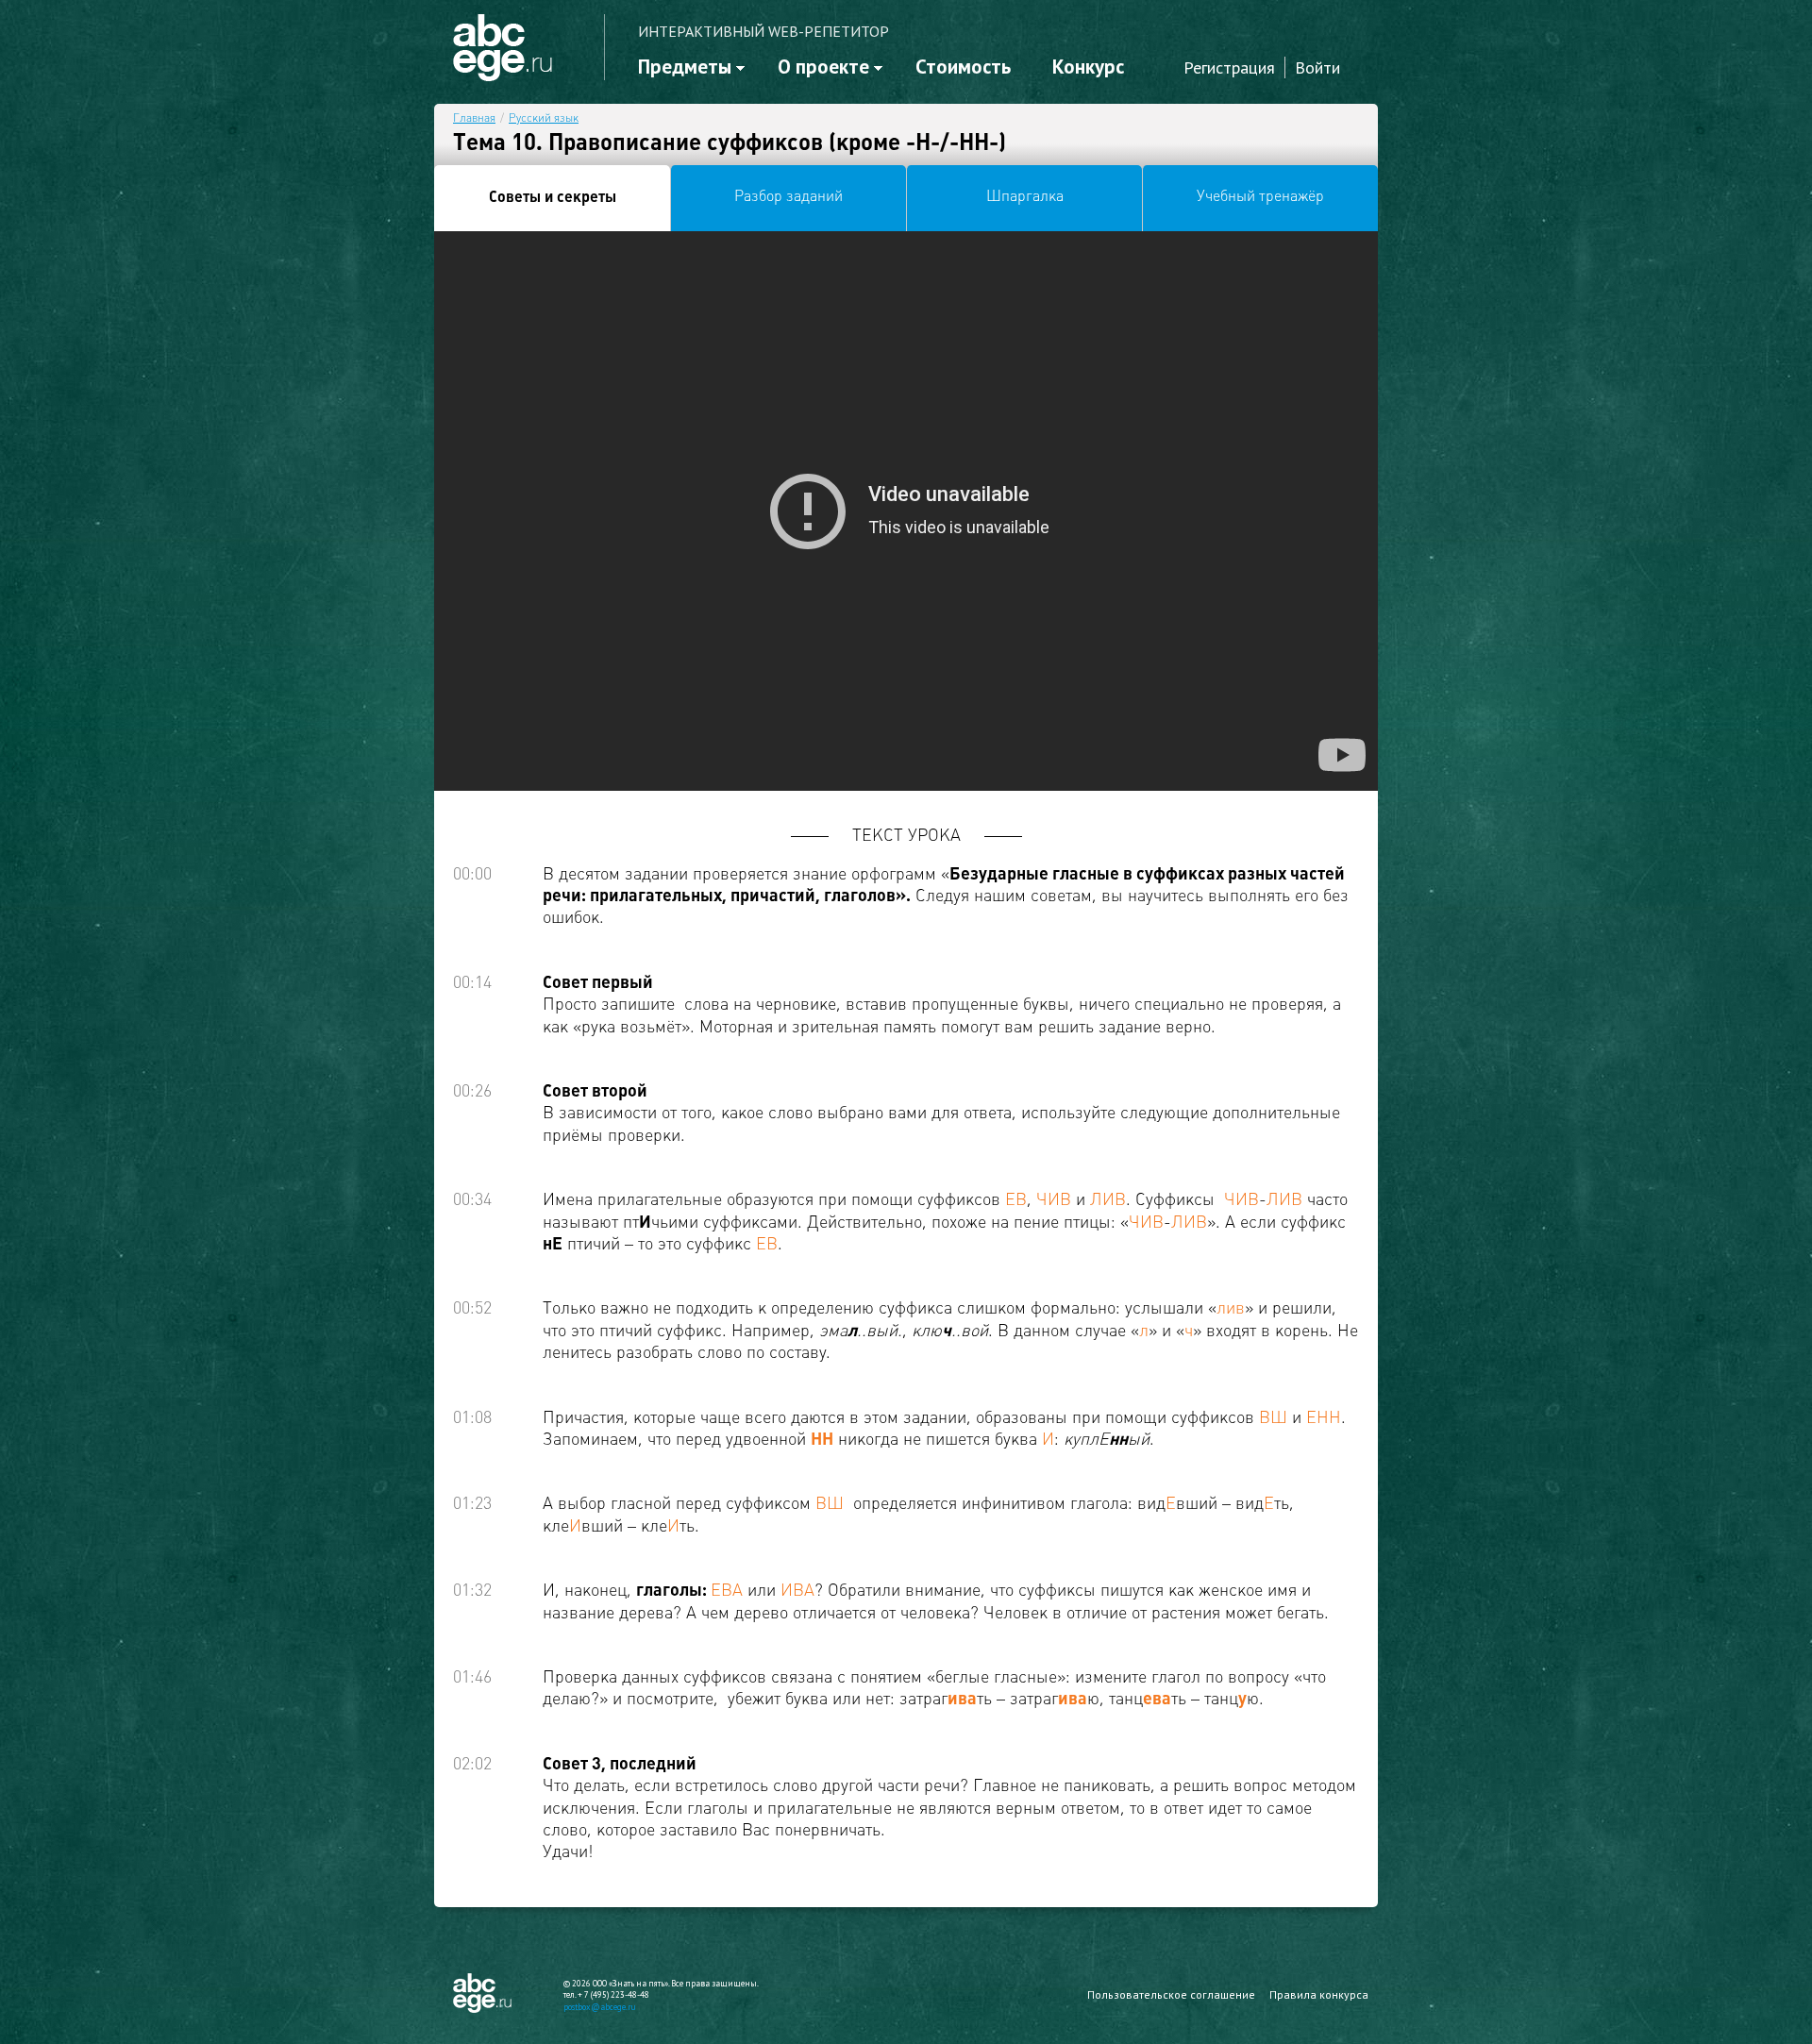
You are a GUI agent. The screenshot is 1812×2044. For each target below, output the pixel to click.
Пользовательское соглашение (1171, 1994)
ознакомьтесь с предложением (222, 497)
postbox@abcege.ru (600, 2007)
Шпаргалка (1025, 198)
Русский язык (544, 119)
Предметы (685, 67)
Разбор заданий (789, 198)
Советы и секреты (553, 198)
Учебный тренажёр (1260, 198)
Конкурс (1088, 67)
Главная (474, 119)
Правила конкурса (1319, 1994)
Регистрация (1229, 67)
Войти (1317, 67)
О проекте (823, 67)
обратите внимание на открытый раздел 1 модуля (294, 447)
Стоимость (963, 67)
